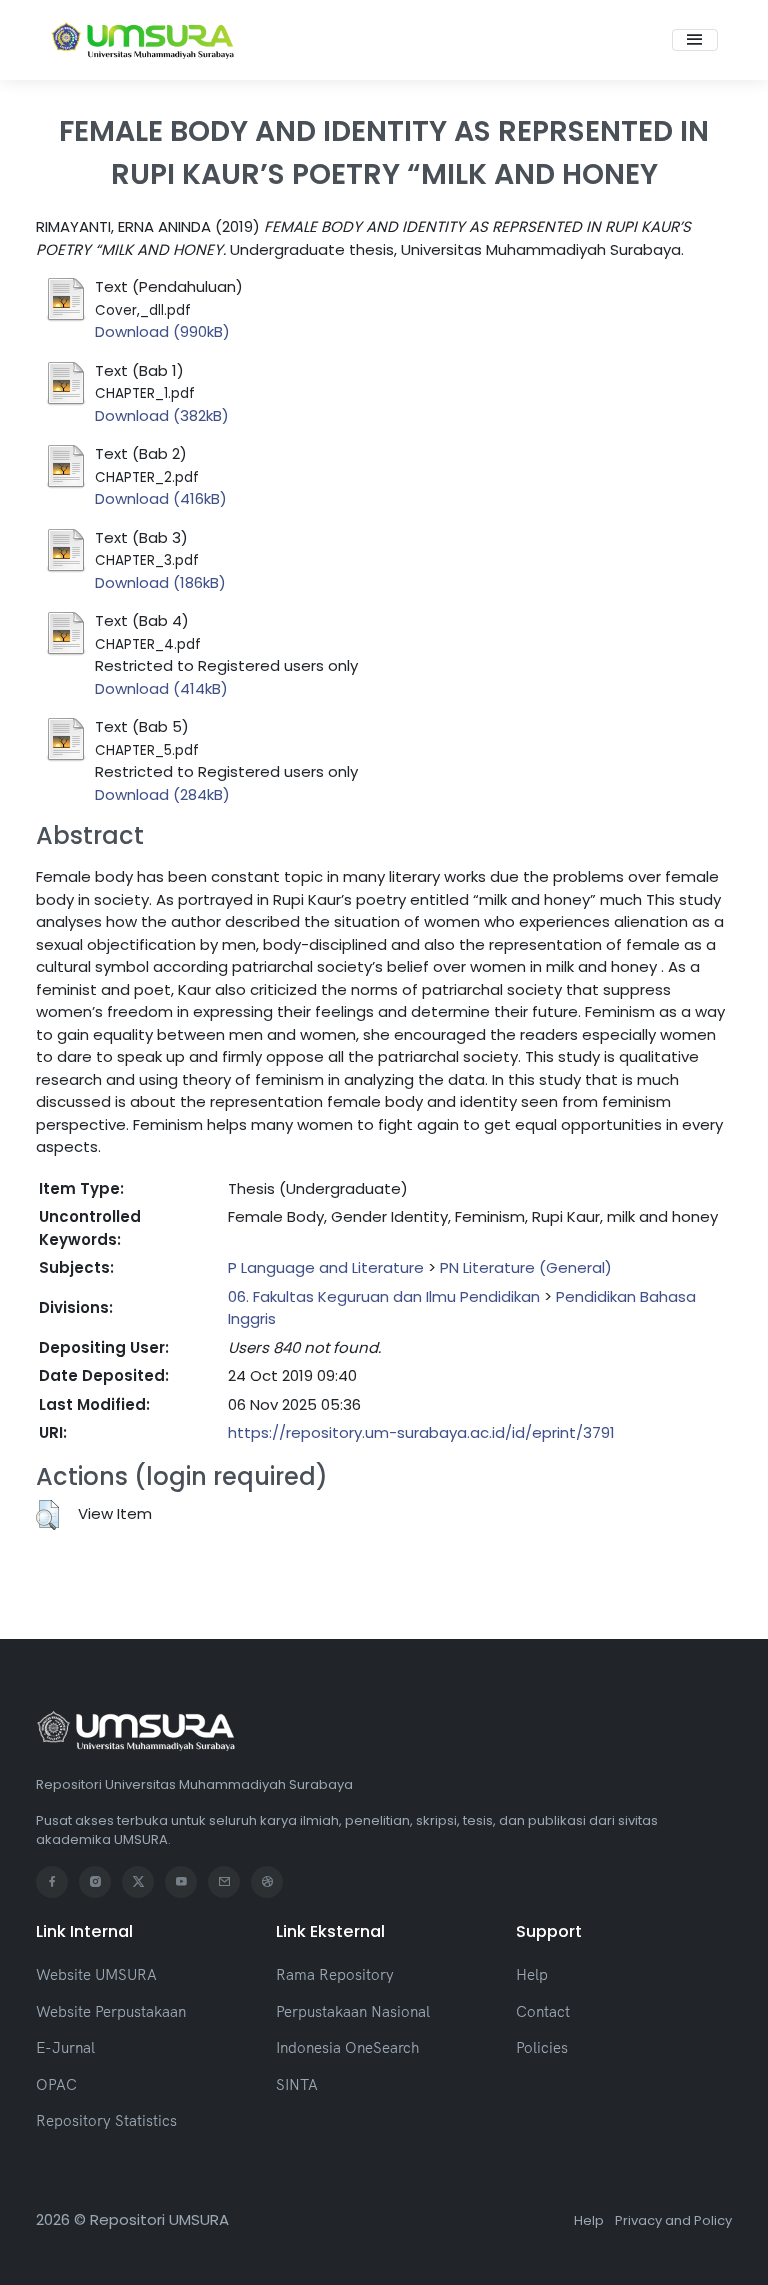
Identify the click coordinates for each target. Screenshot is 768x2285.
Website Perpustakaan (111, 2011)
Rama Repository (335, 1974)
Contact (543, 2011)
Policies (542, 2047)
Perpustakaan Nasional (353, 2011)
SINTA (297, 2084)
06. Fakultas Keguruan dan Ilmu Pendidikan (384, 1296)
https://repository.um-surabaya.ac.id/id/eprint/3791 (421, 1432)
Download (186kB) (160, 582)
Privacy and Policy (673, 2220)
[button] (47, 1515)
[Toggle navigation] (695, 40)
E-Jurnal (65, 2047)
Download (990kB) (162, 331)
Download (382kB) (162, 415)
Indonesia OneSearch (347, 2047)
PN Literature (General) (526, 1267)
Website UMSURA (96, 1974)
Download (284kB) (162, 794)
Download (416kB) (161, 498)
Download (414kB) (161, 688)
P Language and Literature (326, 1267)
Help (532, 1974)
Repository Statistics (106, 2120)
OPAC (56, 2084)
